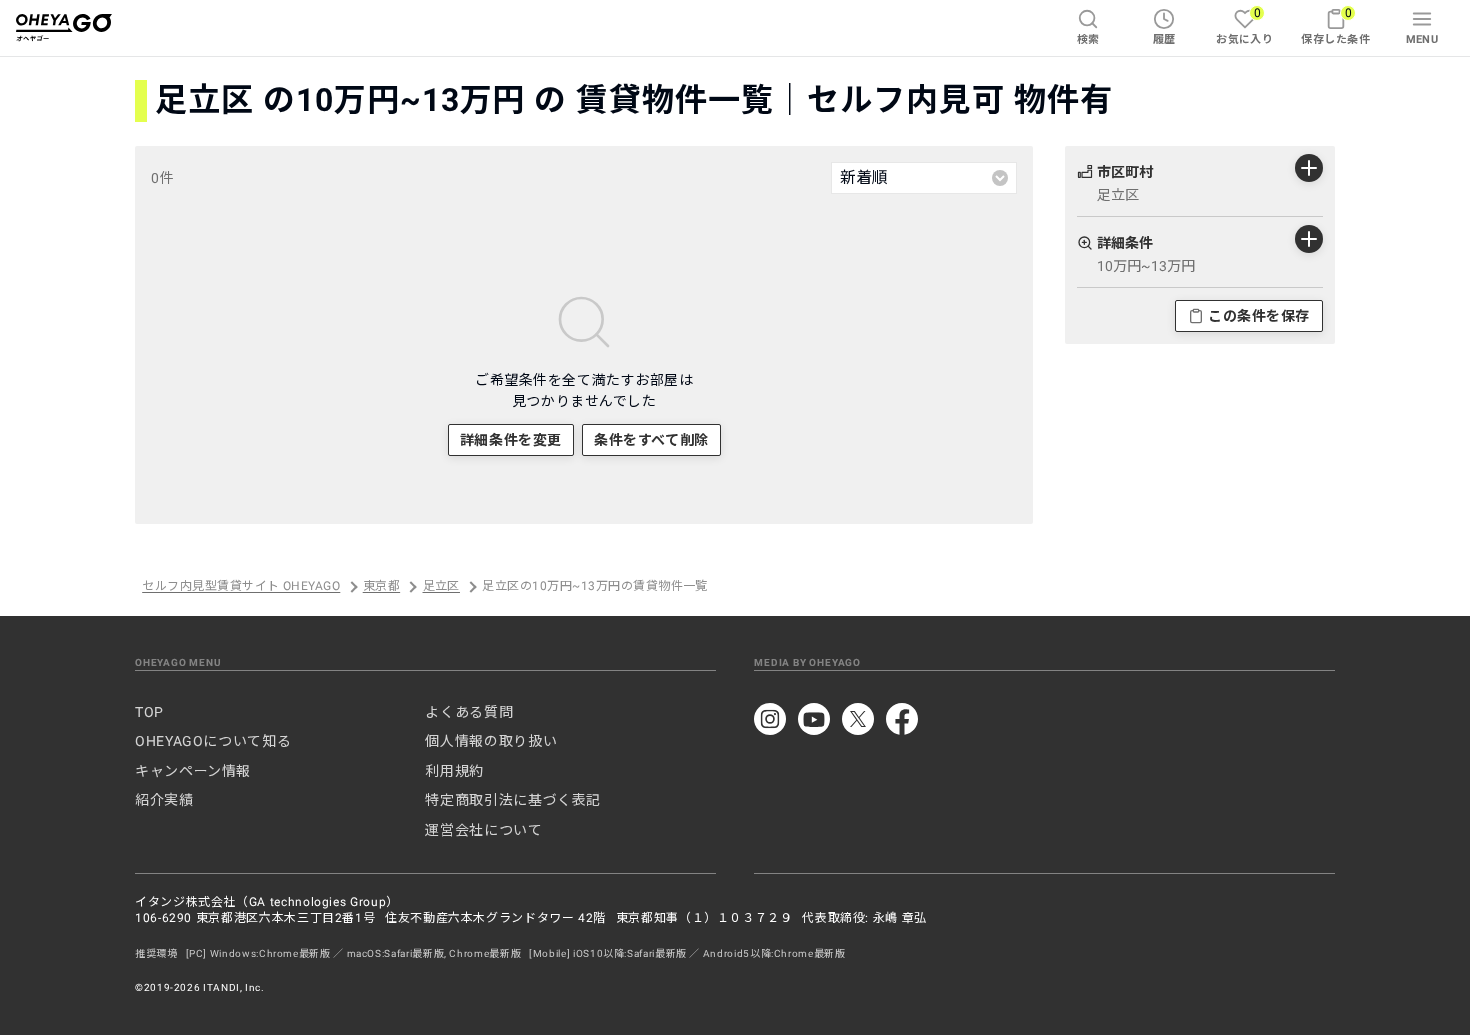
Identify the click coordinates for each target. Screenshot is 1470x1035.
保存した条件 (1335, 25)
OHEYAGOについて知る (213, 741)
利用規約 (454, 771)
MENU (1422, 39)
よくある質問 (469, 712)
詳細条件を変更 (511, 440)
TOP (149, 712)
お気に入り (1244, 25)
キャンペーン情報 (193, 771)
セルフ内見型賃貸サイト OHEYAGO (241, 587)
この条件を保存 (1259, 316)
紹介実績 (164, 800)
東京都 (381, 587)
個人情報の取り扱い (491, 741)
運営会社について (483, 830)
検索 (1088, 39)
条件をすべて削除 (651, 440)
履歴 (1164, 39)
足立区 (441, 587)
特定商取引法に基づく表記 (513, 800)
